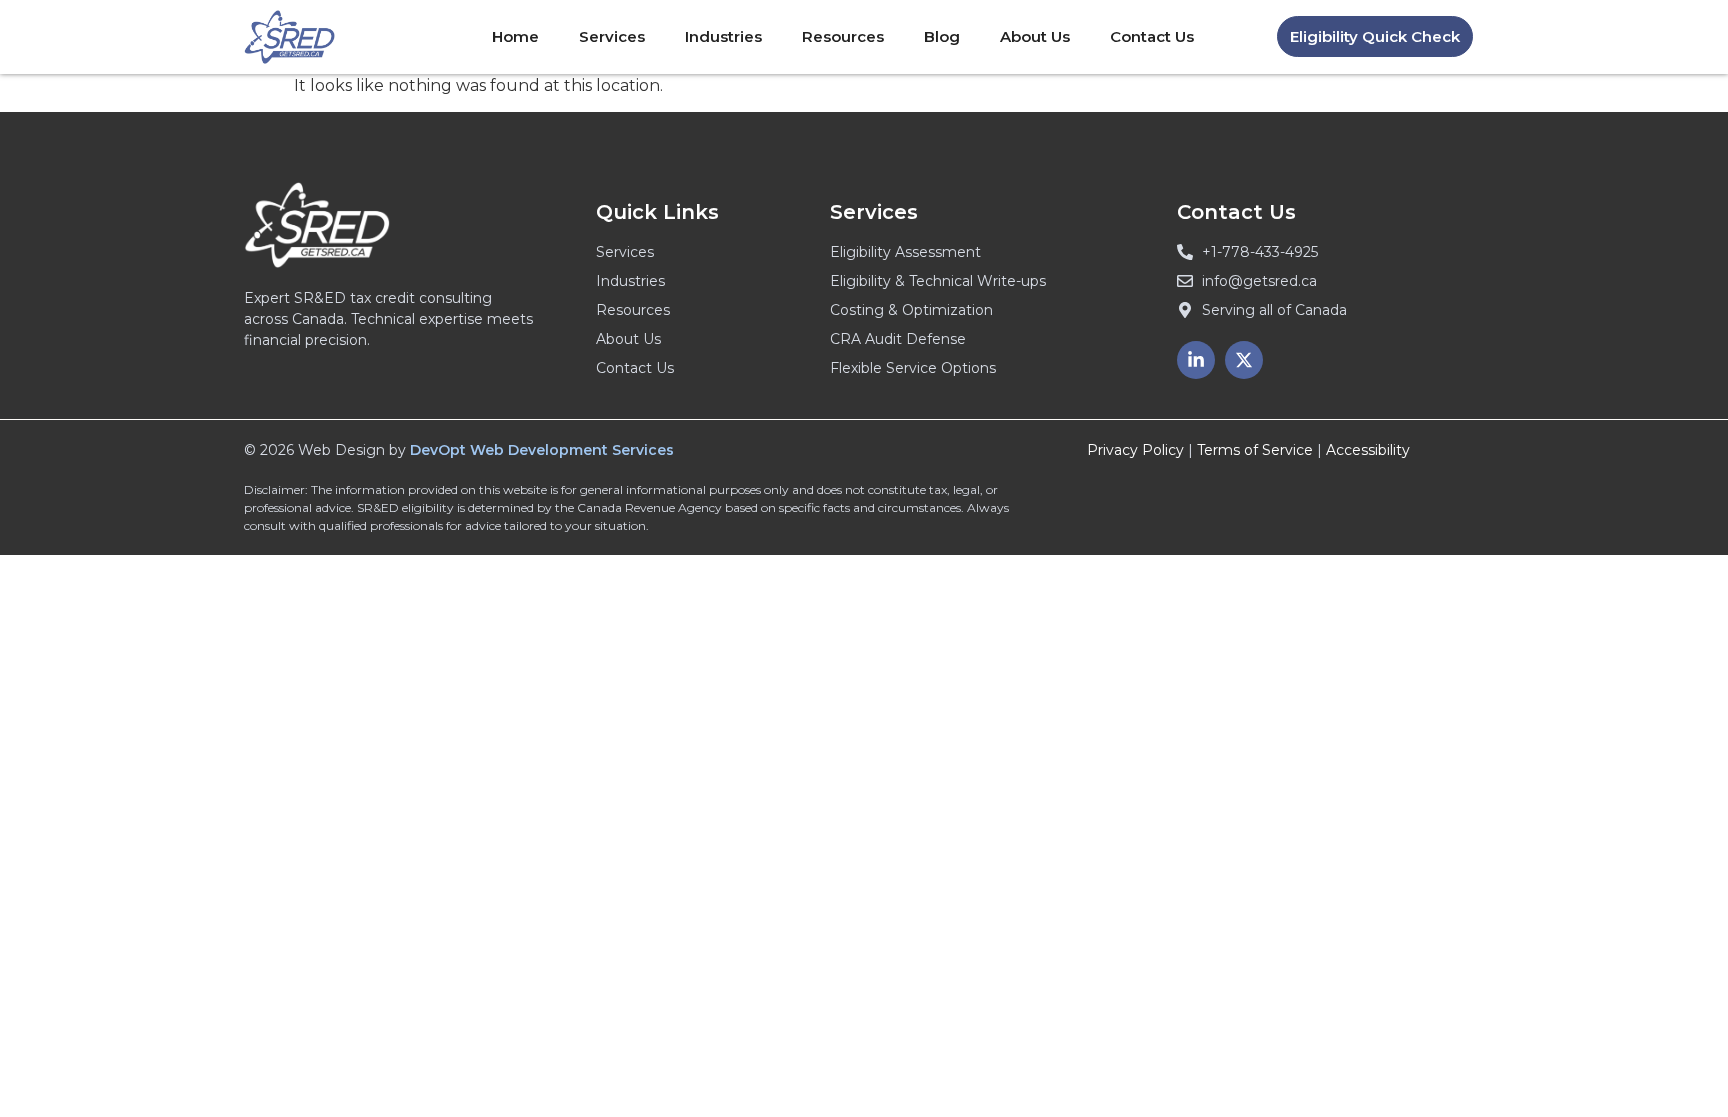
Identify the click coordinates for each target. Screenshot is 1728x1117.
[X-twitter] (1244, 360)
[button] (1375, 36)
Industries (723, 36)
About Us (1035, 36)
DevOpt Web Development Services (542, 450)
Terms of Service (1255, 450)
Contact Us (1152, 36)
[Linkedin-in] (1196, 360)
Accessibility (1368, 450)
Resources (843, 36)
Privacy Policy (1135, 450)
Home (515, 36)
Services (612, 36)
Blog (942, 36)
